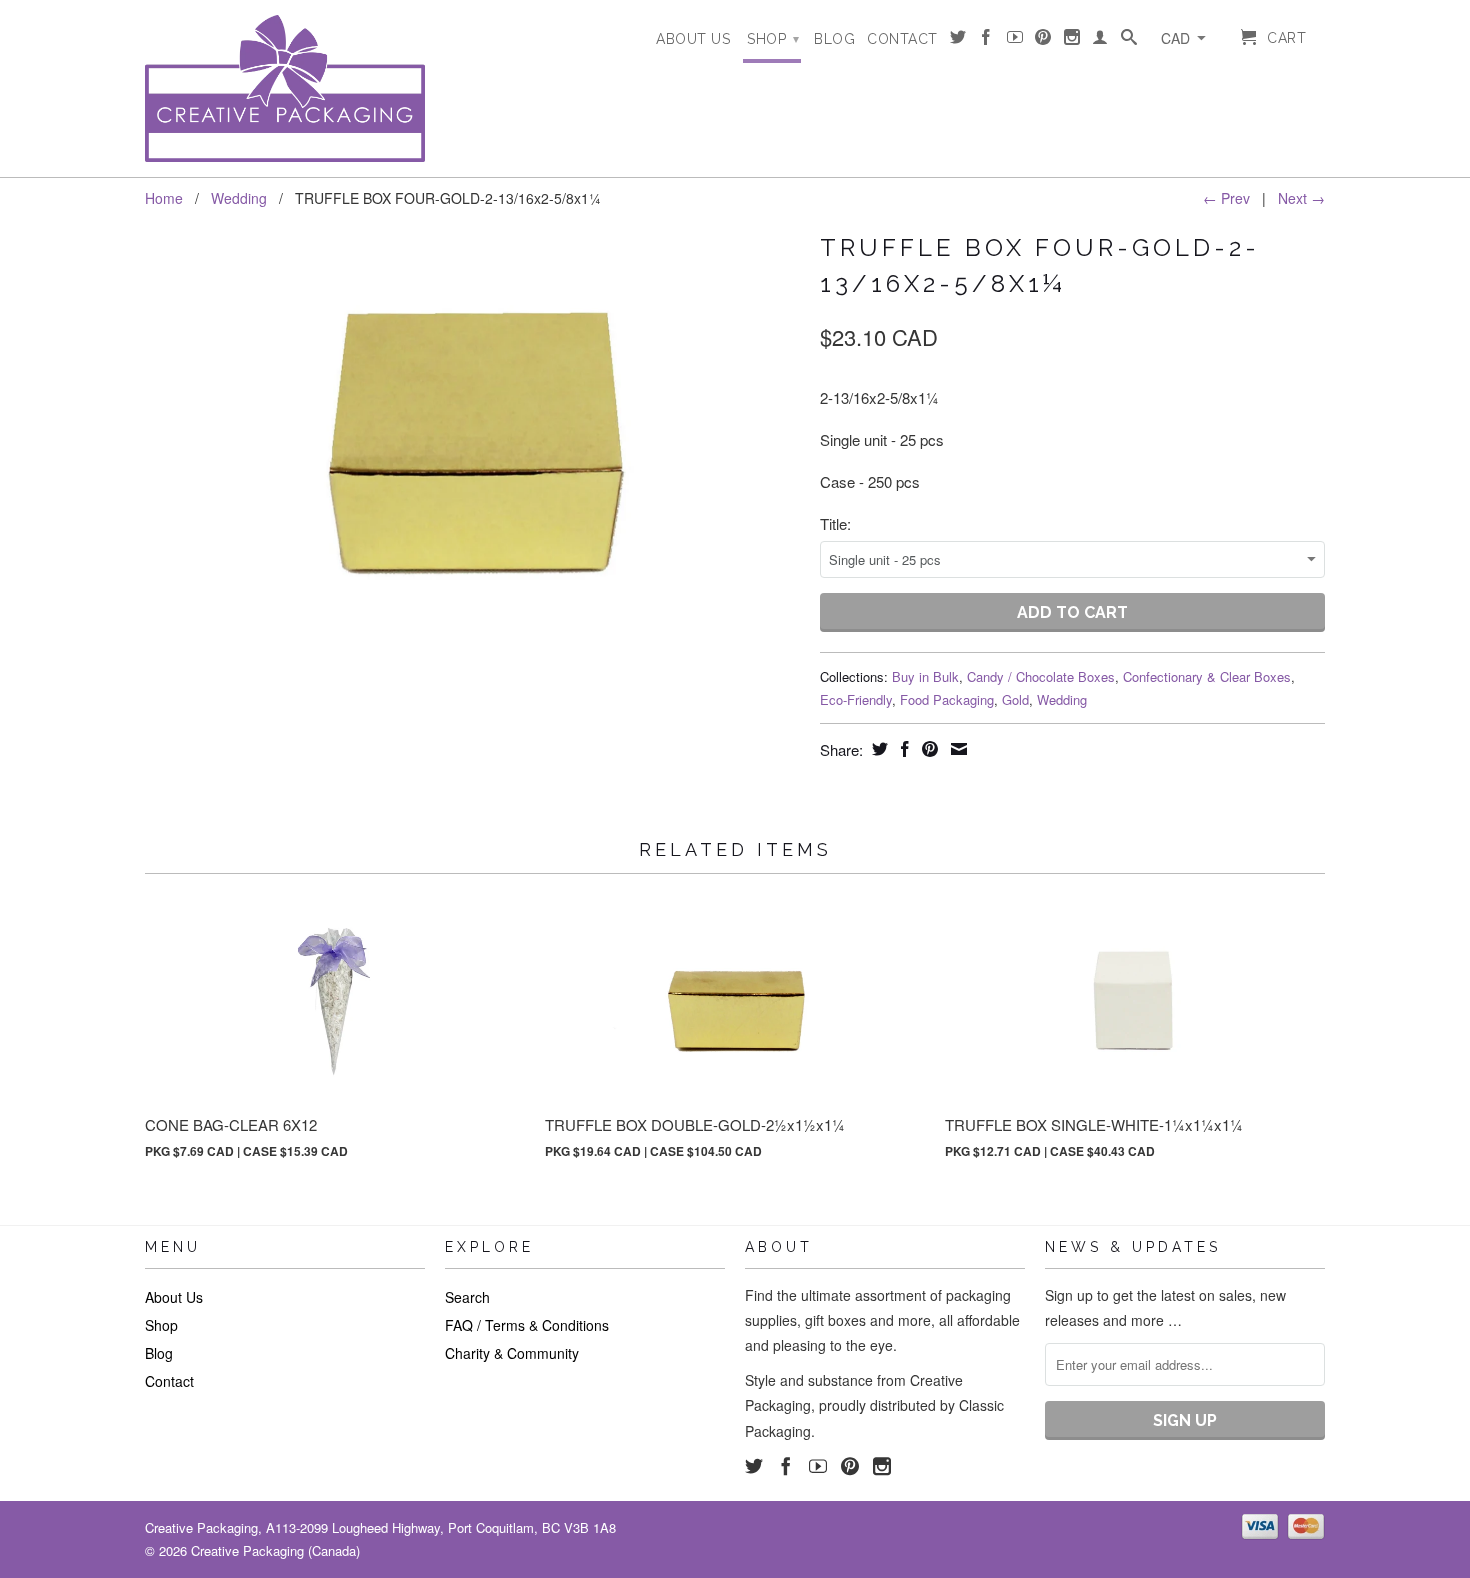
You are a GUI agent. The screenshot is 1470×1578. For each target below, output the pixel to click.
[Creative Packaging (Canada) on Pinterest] (1043, 41)
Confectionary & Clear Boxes (1207, 676)
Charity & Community (512, 1353)
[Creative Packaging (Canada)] (285, 88)
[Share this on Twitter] (877, 749)
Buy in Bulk (925, 676)
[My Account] (1100, 41)
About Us (693, 39)
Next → (1301, 198)
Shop (773, 39)
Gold (1015, 699)
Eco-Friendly (856, 699)
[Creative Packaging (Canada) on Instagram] (1072, 41)
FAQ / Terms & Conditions (527, 1325)
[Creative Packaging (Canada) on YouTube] (1015, 41)
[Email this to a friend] (956, 749)
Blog (834, 39)
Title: (835, 523)
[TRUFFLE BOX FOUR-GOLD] (472, 442)
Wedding (239, 198)
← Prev (1226, 198)
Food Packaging (947, 699)
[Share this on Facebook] (902, 749)
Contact (902, 39)
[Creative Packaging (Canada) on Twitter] (958, 41)
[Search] (1129, 41)
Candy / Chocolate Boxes (1041, 676)
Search (467, 1297)
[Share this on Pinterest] (927, 749)
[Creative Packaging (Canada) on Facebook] (986, 41)
